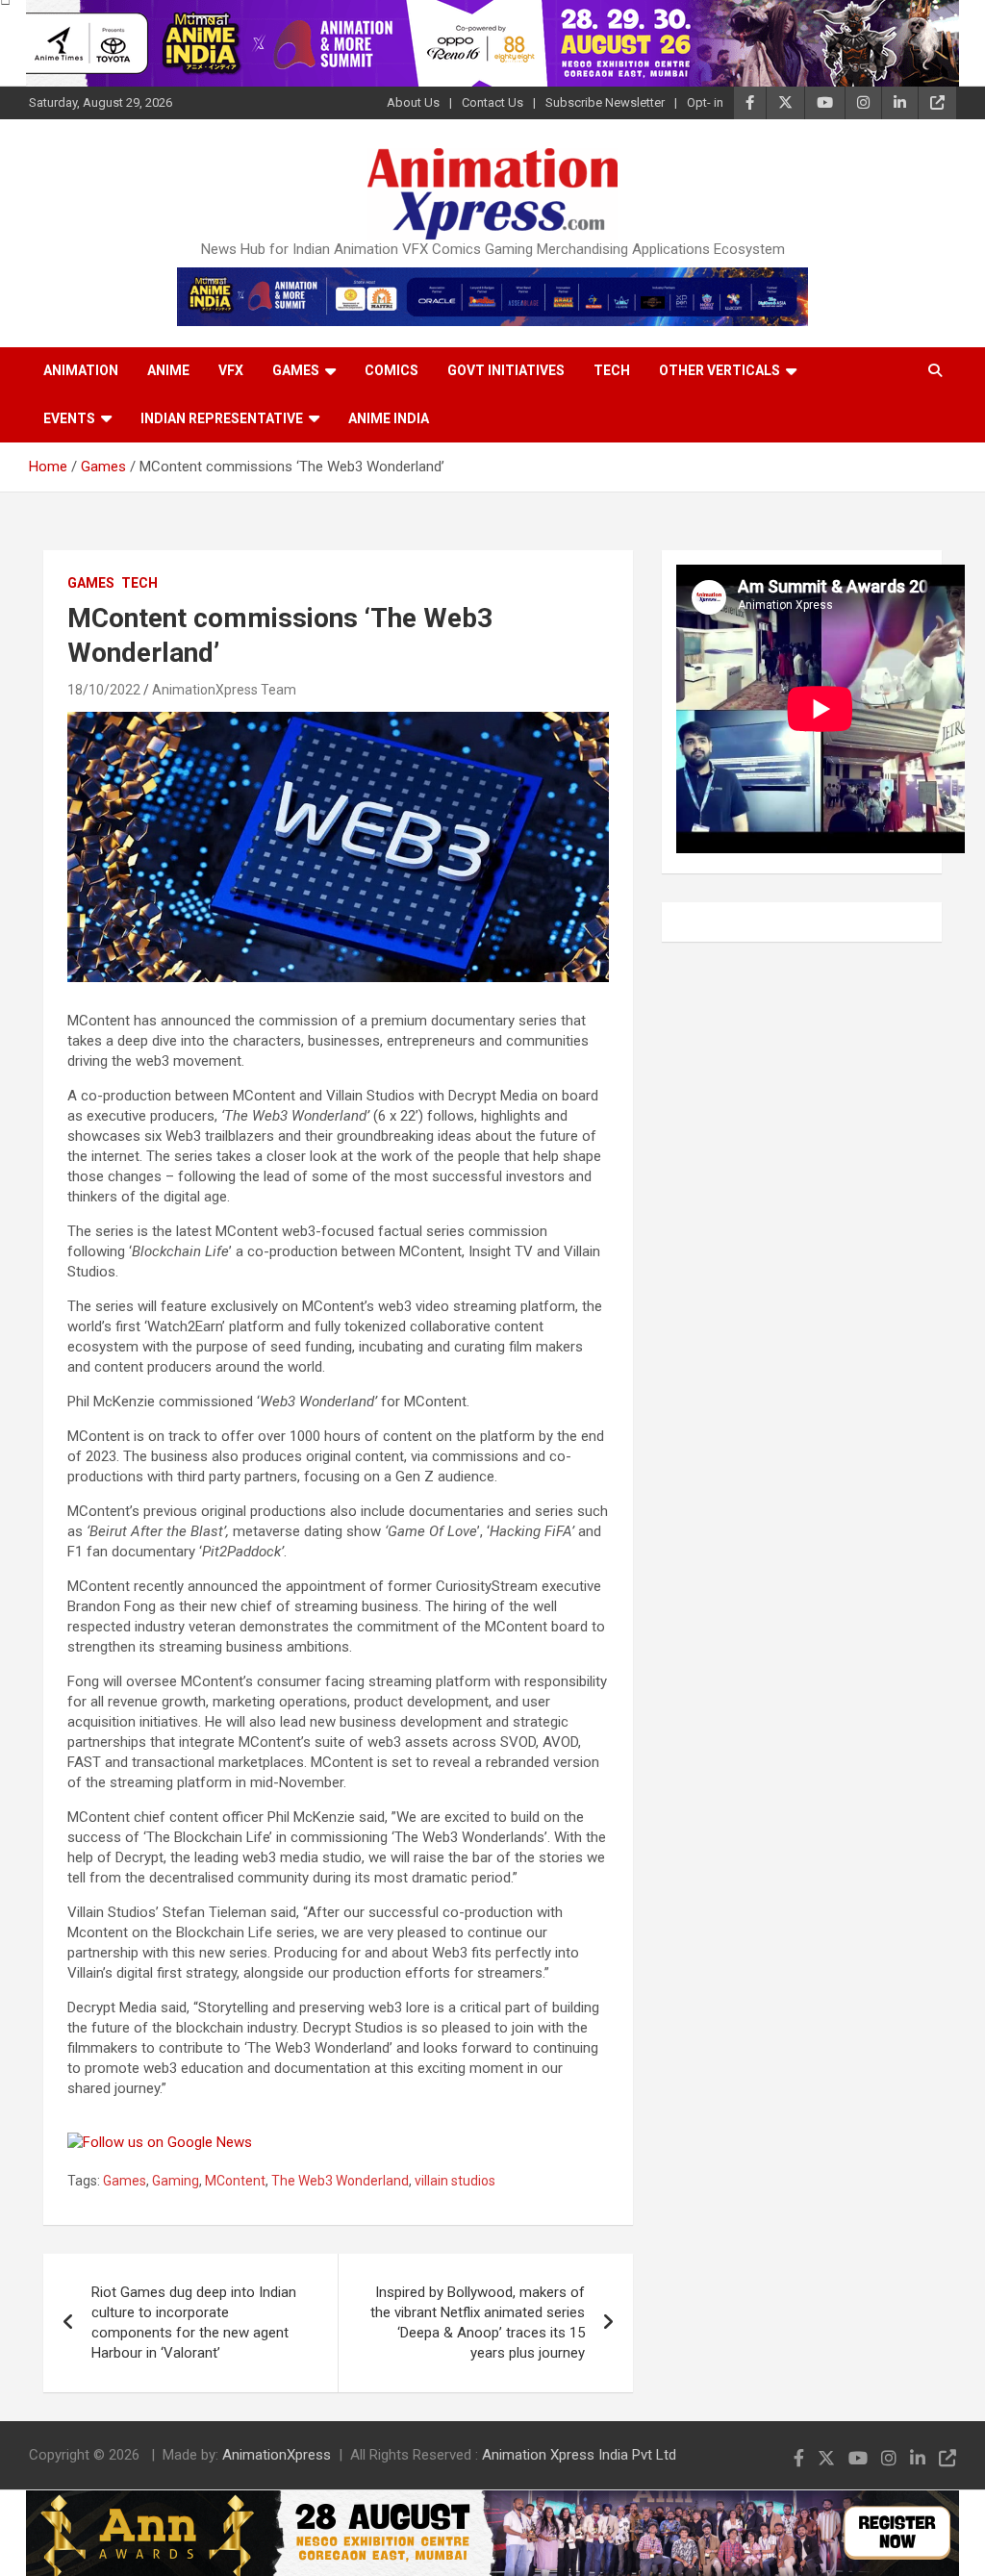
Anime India (389, 418)
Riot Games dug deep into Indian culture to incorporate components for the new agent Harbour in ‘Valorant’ (194, 2323)
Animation (81, 370)
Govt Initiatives (506, 370)
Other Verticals (720, 370)
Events (69, 418)
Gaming (176, 2181)
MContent (235, 2181)
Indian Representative (222, 418)
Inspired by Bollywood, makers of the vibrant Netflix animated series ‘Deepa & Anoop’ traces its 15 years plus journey (478, 2323)
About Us (413, 102)
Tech (612, 370)
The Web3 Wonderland (340, 2181)
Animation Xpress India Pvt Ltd (579, 2455)
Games (296, 370)
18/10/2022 (104, 690)
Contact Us (492, 102)
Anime (168, 370)
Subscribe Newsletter (605, 102)
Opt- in (705, 102)
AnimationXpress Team (224, 690)
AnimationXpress (277, 2455)
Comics (391, 370)
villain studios (455, 2181)
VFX (231, 370)
